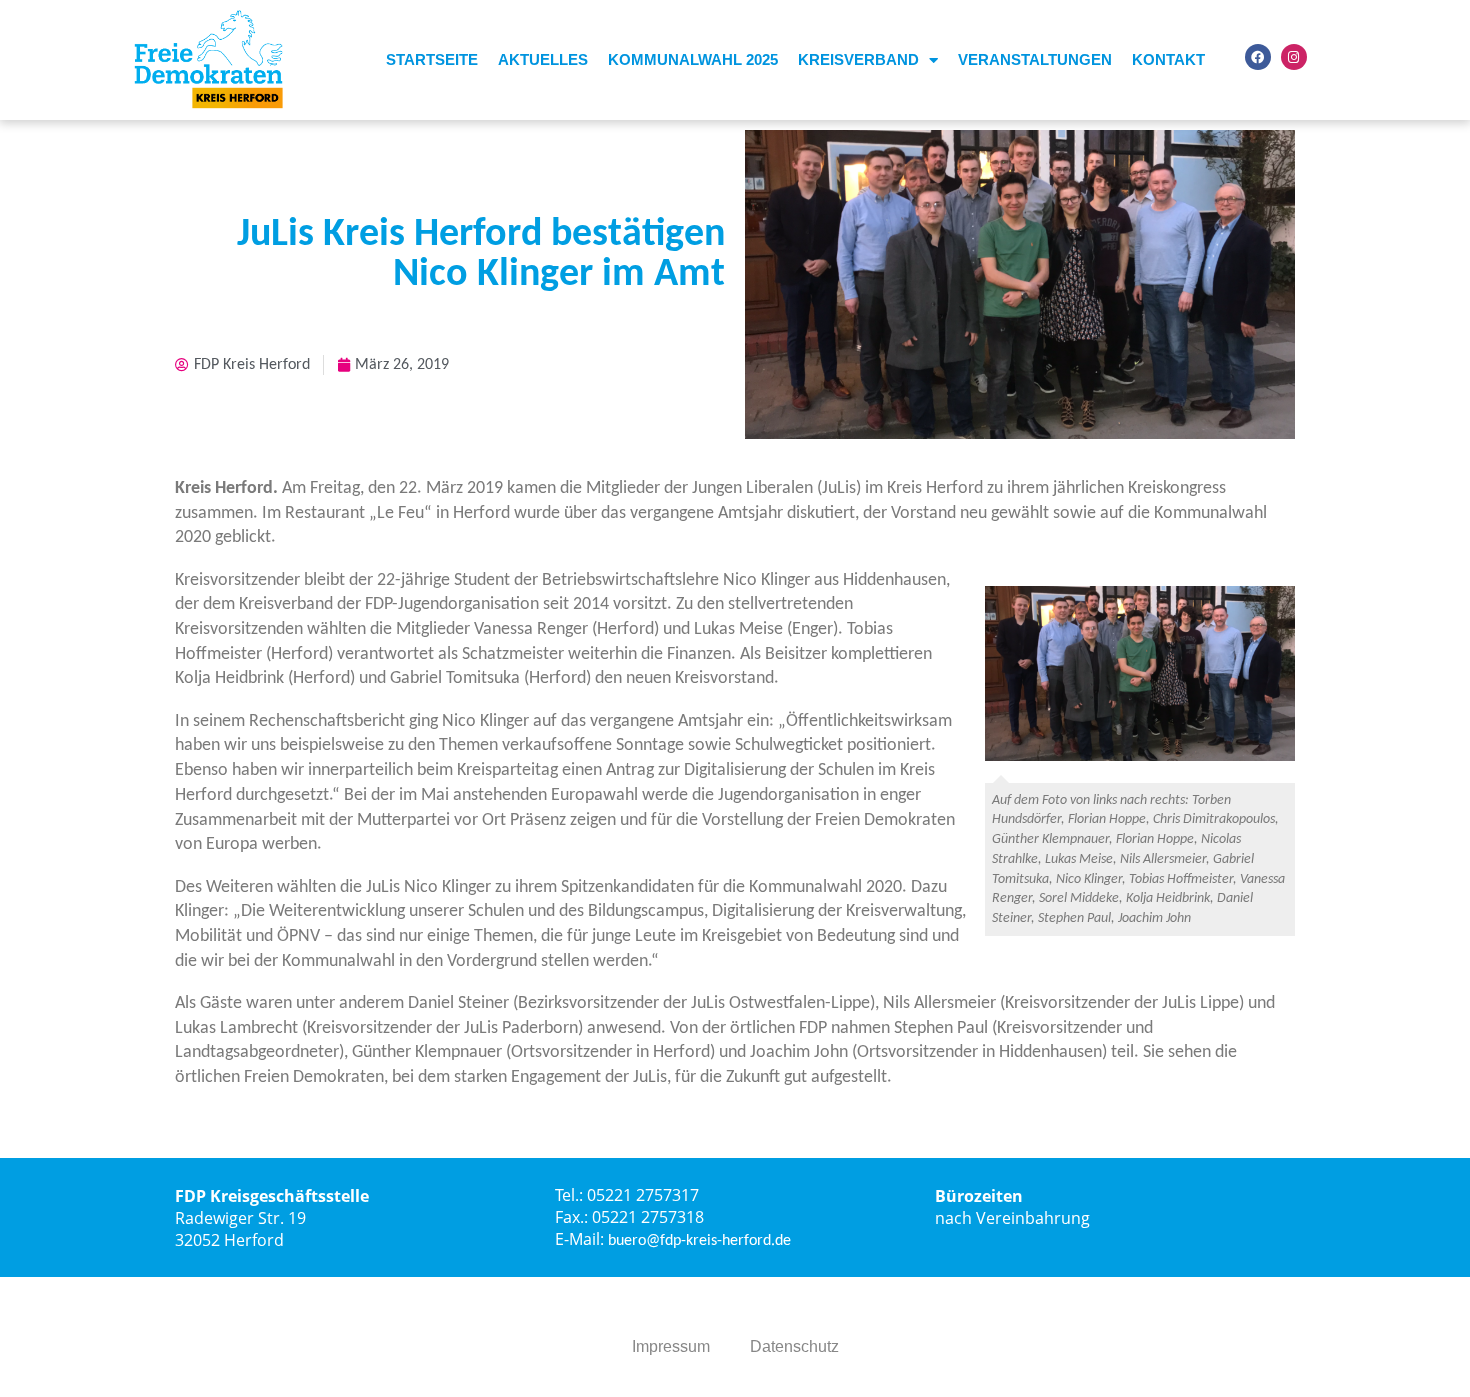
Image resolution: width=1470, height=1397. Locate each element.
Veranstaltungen (1035, 59)
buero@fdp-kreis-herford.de (699, 1241)
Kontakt (1168, 59)
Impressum (671, 1346)
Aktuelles (543, 59)
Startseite (432, 59)
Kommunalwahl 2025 (693, 59)
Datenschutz (794, 1346)
